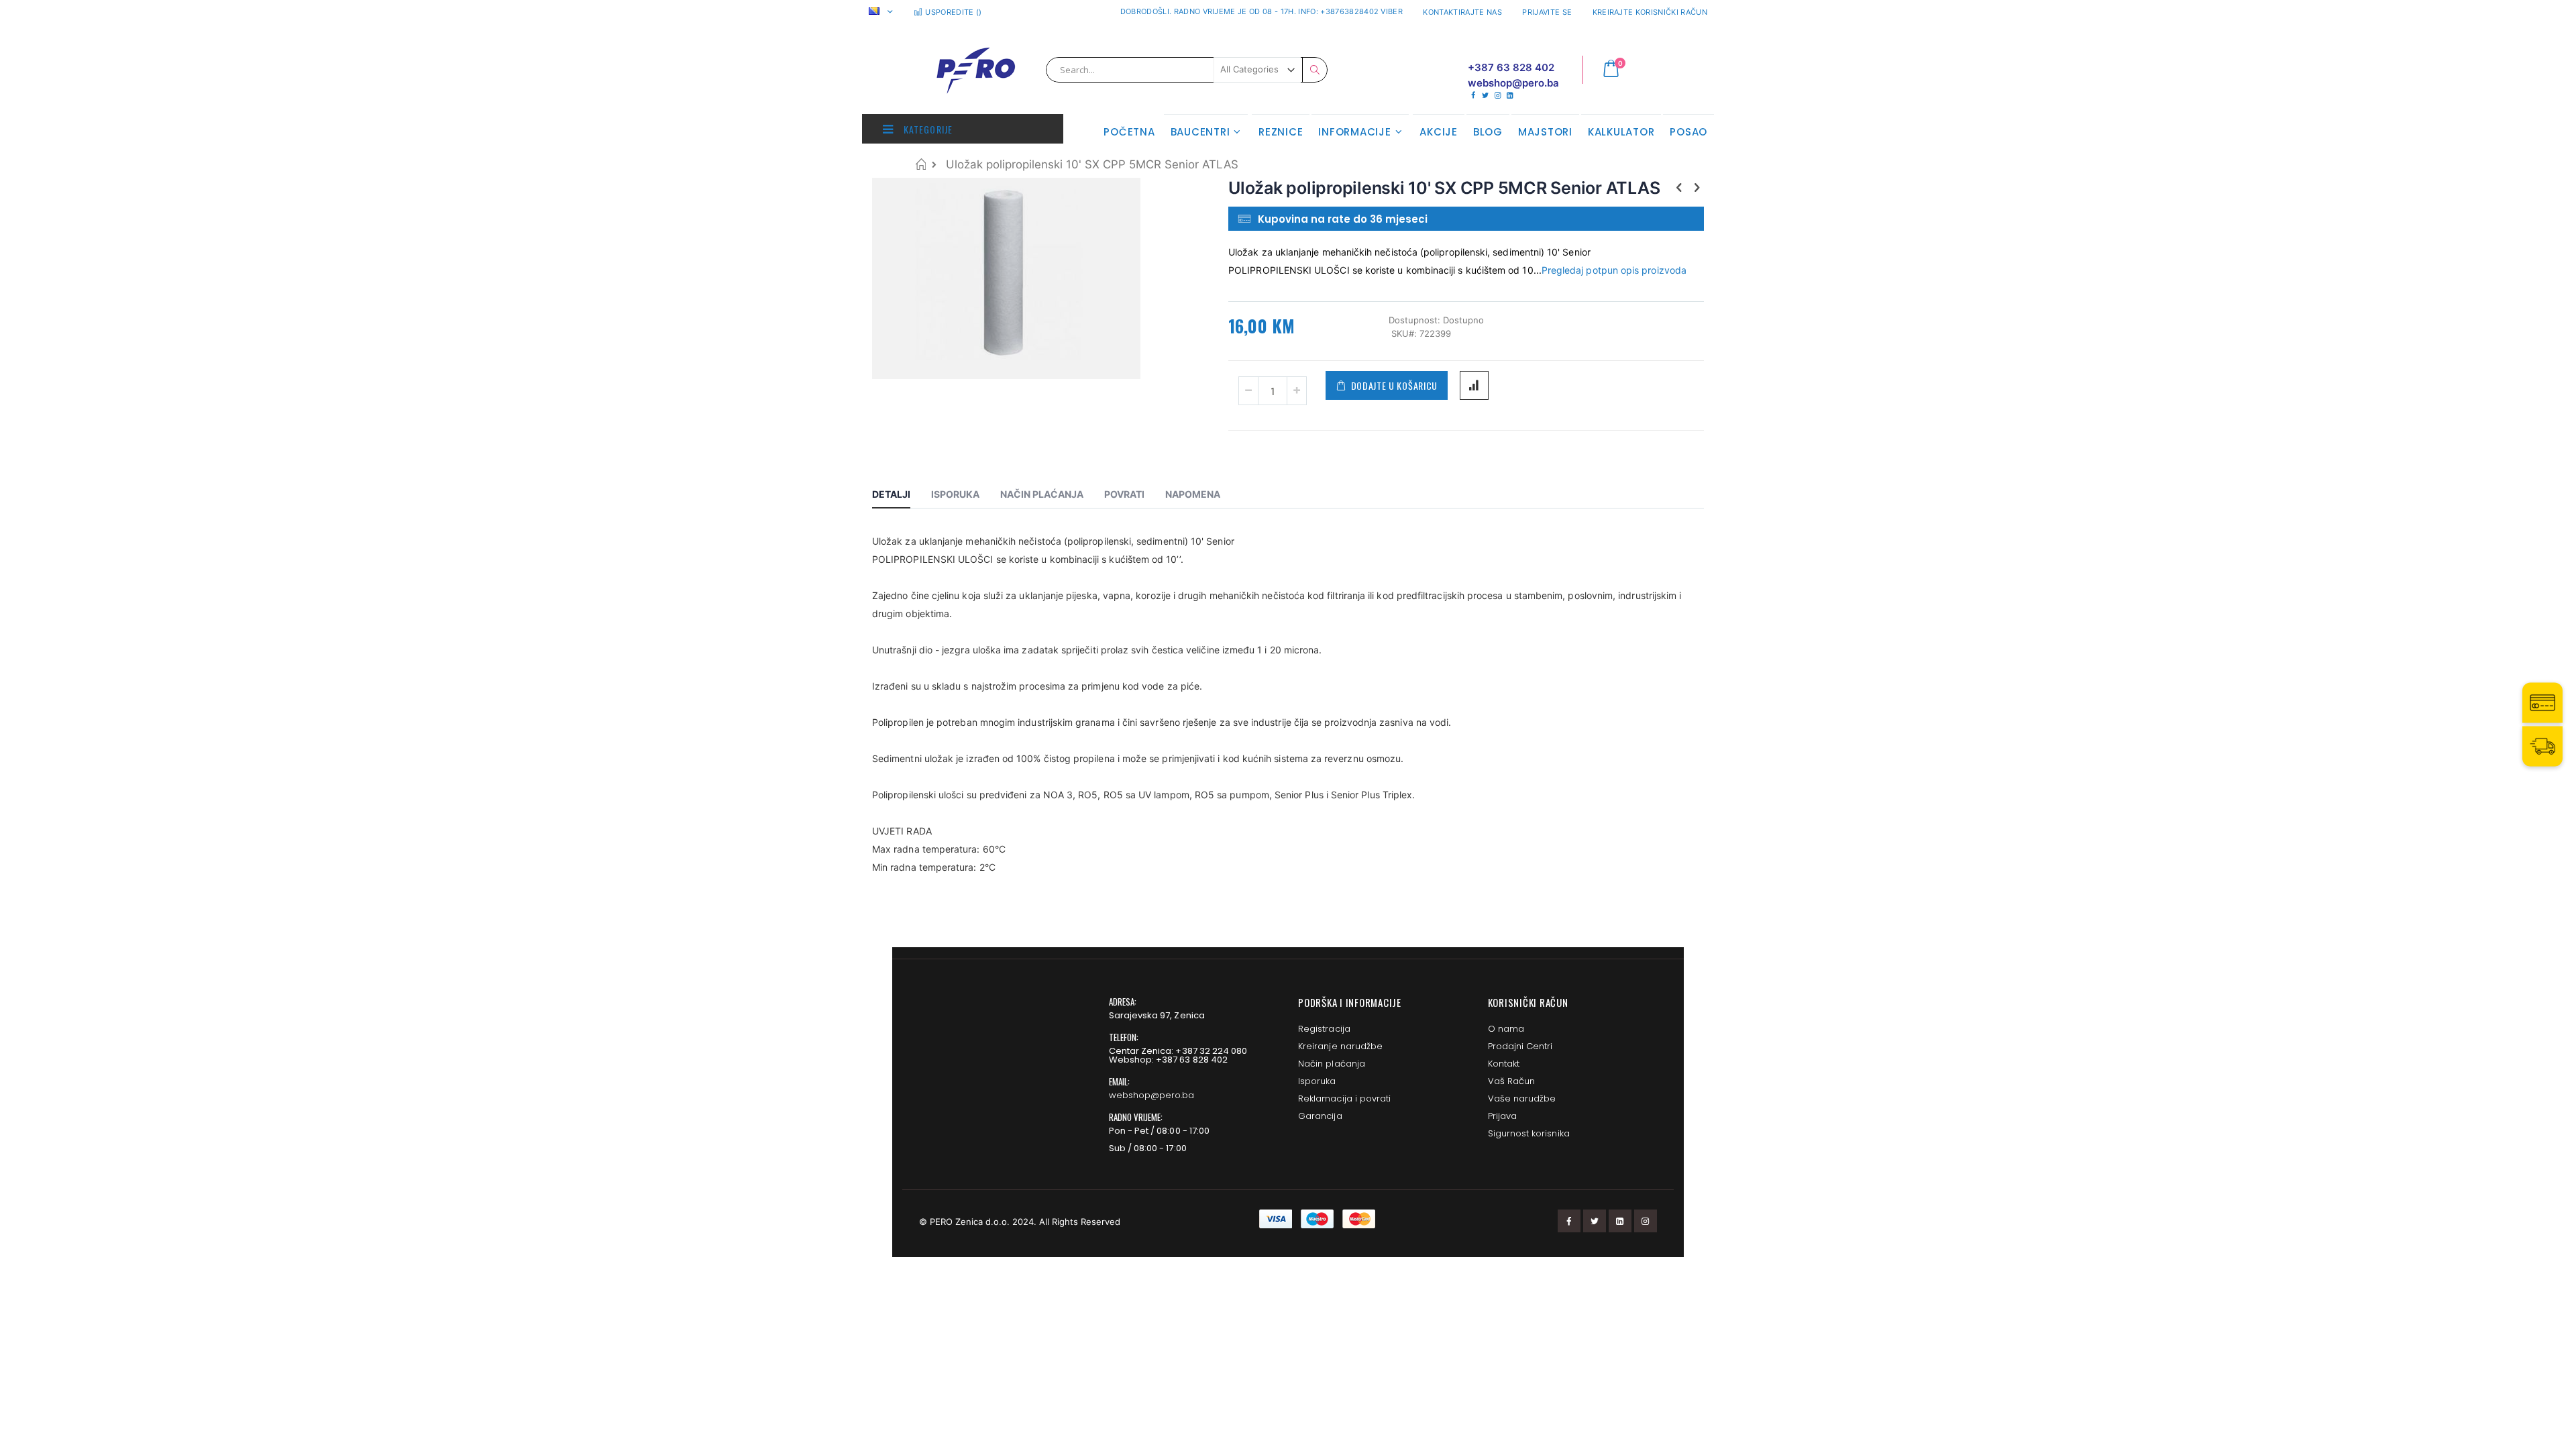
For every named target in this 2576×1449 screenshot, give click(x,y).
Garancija (1320, 1116)
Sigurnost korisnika (1529, 1133)
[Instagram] (1498, 95)
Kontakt (1504, 1064)
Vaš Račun (1512, 1081)
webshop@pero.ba (1152, 1095)
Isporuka (1317, 1081)
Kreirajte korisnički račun (1650, 12)
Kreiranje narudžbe (1340, 1046)
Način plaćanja (1332, 1064)
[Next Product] (1697, 187)
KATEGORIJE (927, 129)
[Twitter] (1485, 95)
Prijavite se (1547, 12)
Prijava (1502, 1116)
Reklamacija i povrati (1344, 1098)
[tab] (901, 496)
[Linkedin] (1510, 95)
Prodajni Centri (1520, 1046)
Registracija (1324, 1029)
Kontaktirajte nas (1462, 12)
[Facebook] (1473, 95)
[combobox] (1187, 70)
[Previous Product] (1679, 187)
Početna (921, 164)
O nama (1506, 1029)
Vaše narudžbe (1522, 1098)
